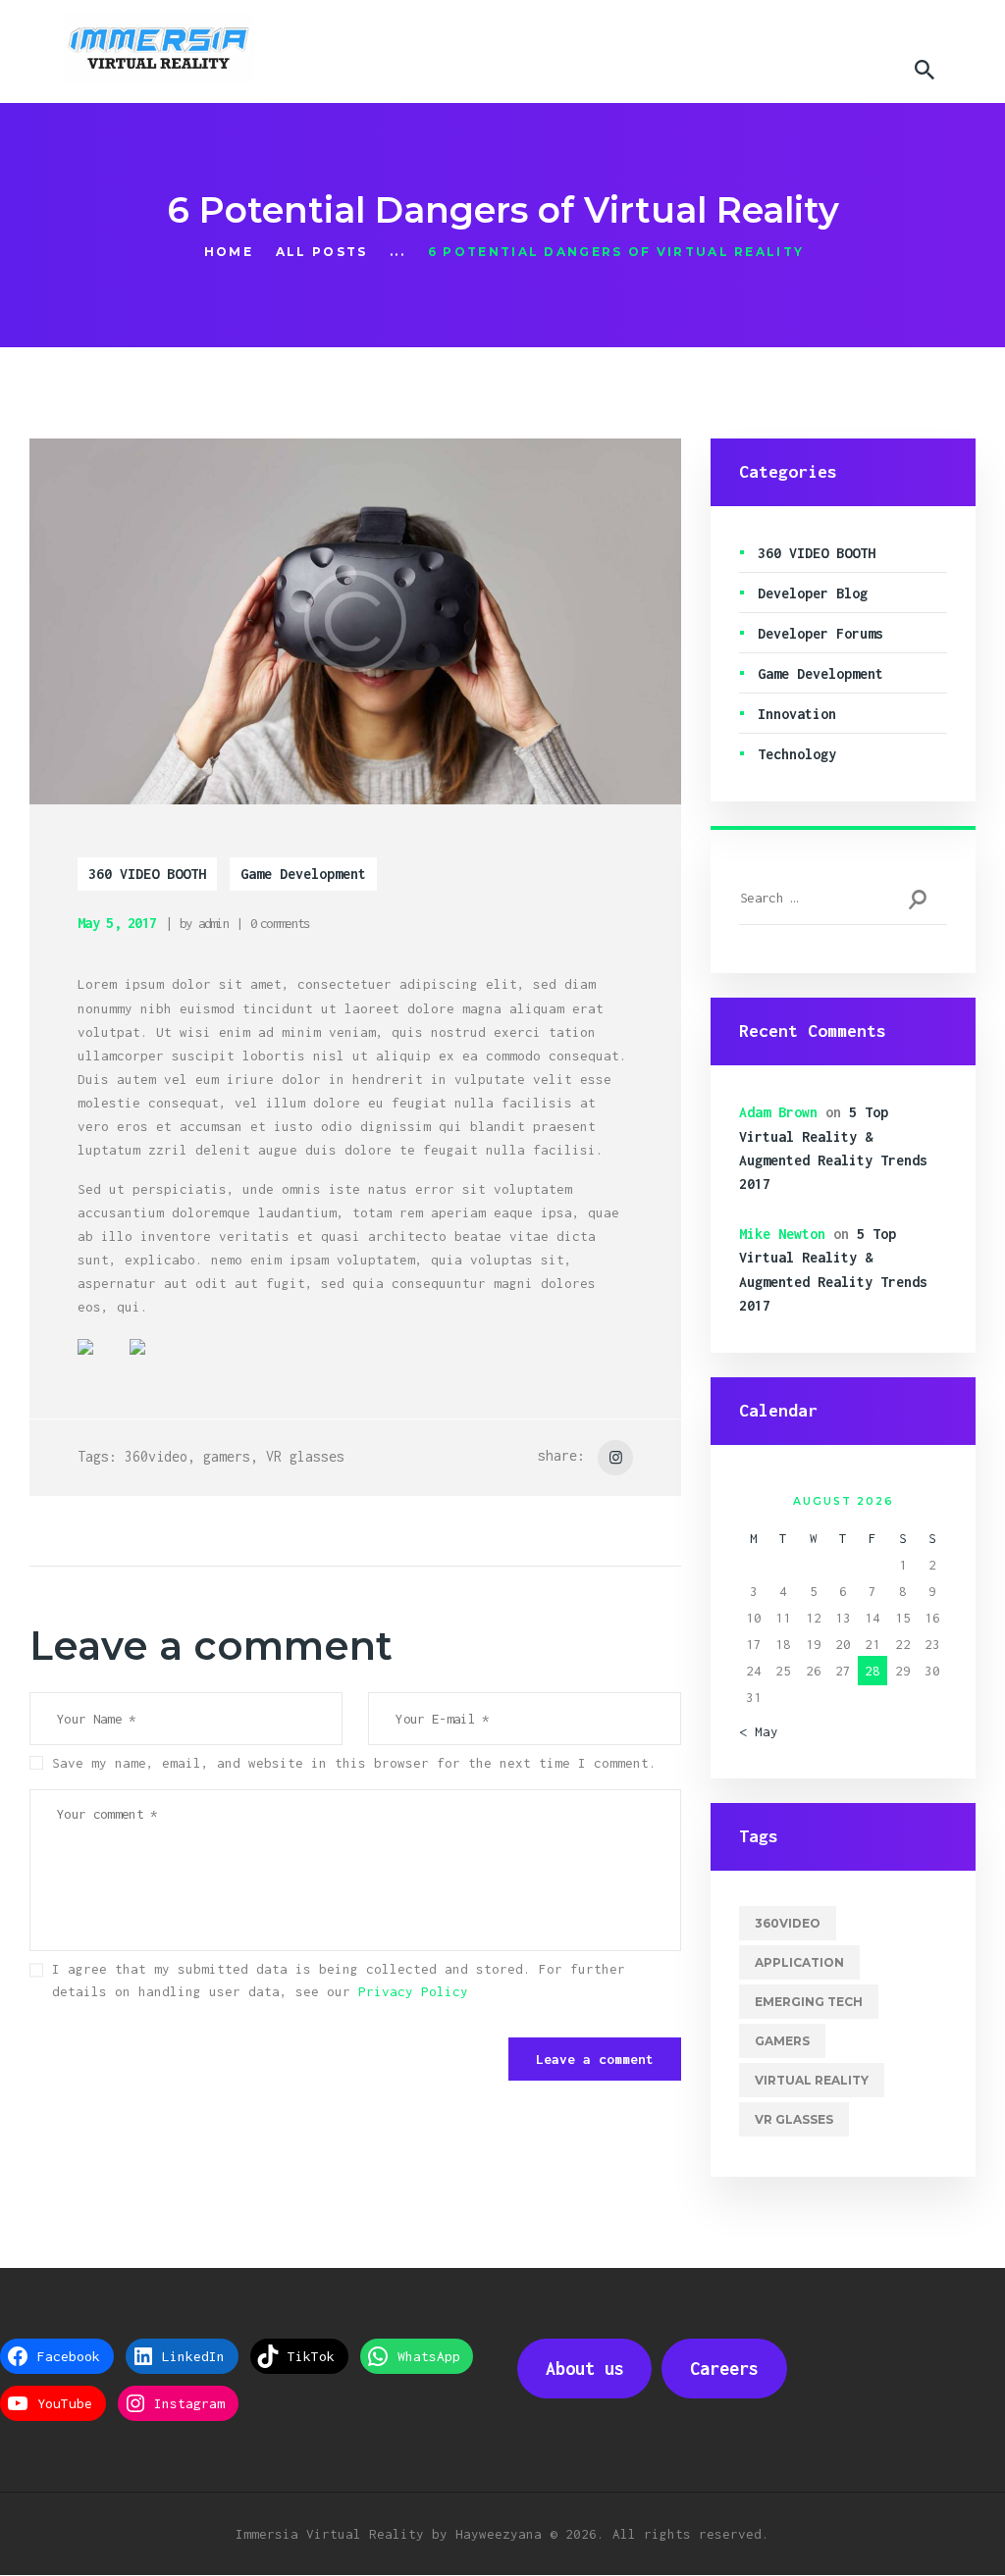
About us (585, 2369)
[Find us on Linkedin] (153, 1363)
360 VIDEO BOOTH (147, 874)
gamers (227, 1456)
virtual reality (812, 2080)
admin (214, 923)
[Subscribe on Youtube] (205, 1363)
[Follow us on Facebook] (101, 1363)
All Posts (322, 252)
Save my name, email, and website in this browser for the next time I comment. (354, 1763)
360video (156, 1456)
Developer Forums (820, 633)
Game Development (303, 874)
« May (759, 1731)
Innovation (797, 714)
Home (229, 252)
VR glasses (305, 1456)
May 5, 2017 (117, 923)
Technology (797, 754)
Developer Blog (813, 593)
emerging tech (809, 2002)
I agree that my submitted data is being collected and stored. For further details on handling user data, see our (339, 1980)
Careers (724, 2369)
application (799, 1962)
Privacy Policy (413, 1991)
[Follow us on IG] (257, 1363)
